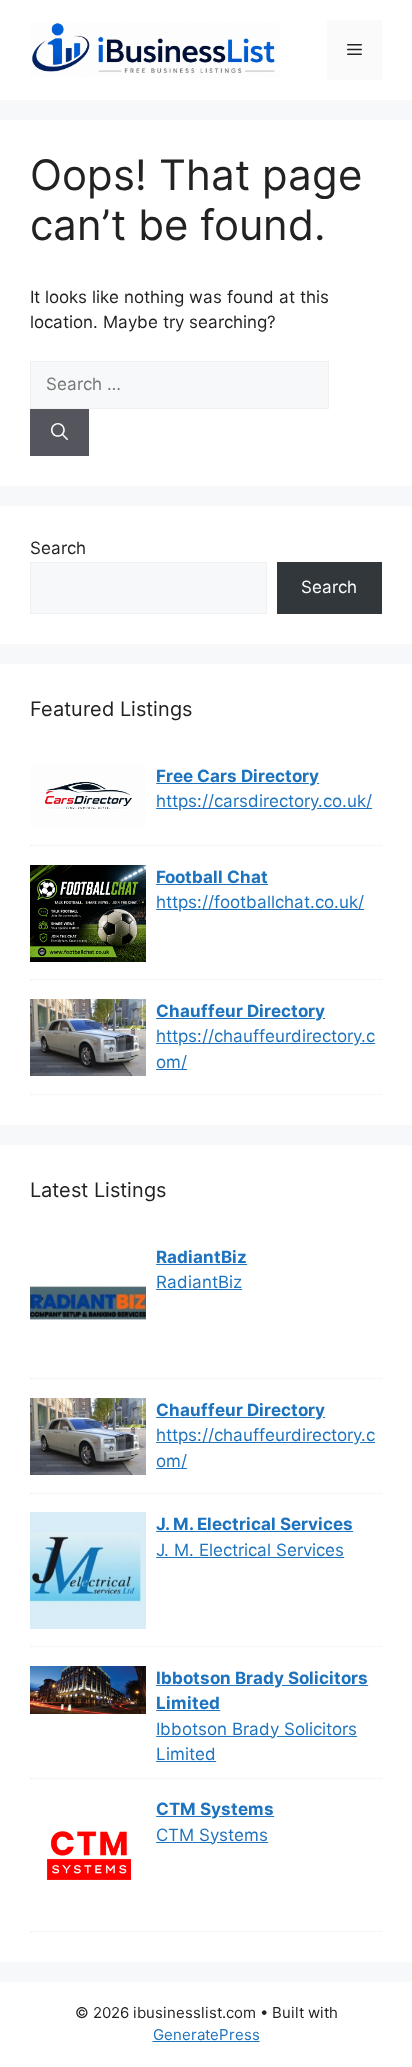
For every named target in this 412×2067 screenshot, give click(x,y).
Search (58, 548)
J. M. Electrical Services (254, 1524)
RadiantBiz (201, 1257)
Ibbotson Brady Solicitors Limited (262, 1691)
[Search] (59, 433)
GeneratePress (206, 2034)
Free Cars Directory (237, 776)
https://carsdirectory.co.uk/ (264, 801)
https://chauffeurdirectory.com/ (265, 1049)
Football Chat (212, 877)
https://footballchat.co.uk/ (260, 902)
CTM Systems (215, 1809)
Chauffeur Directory (240, 1011)
